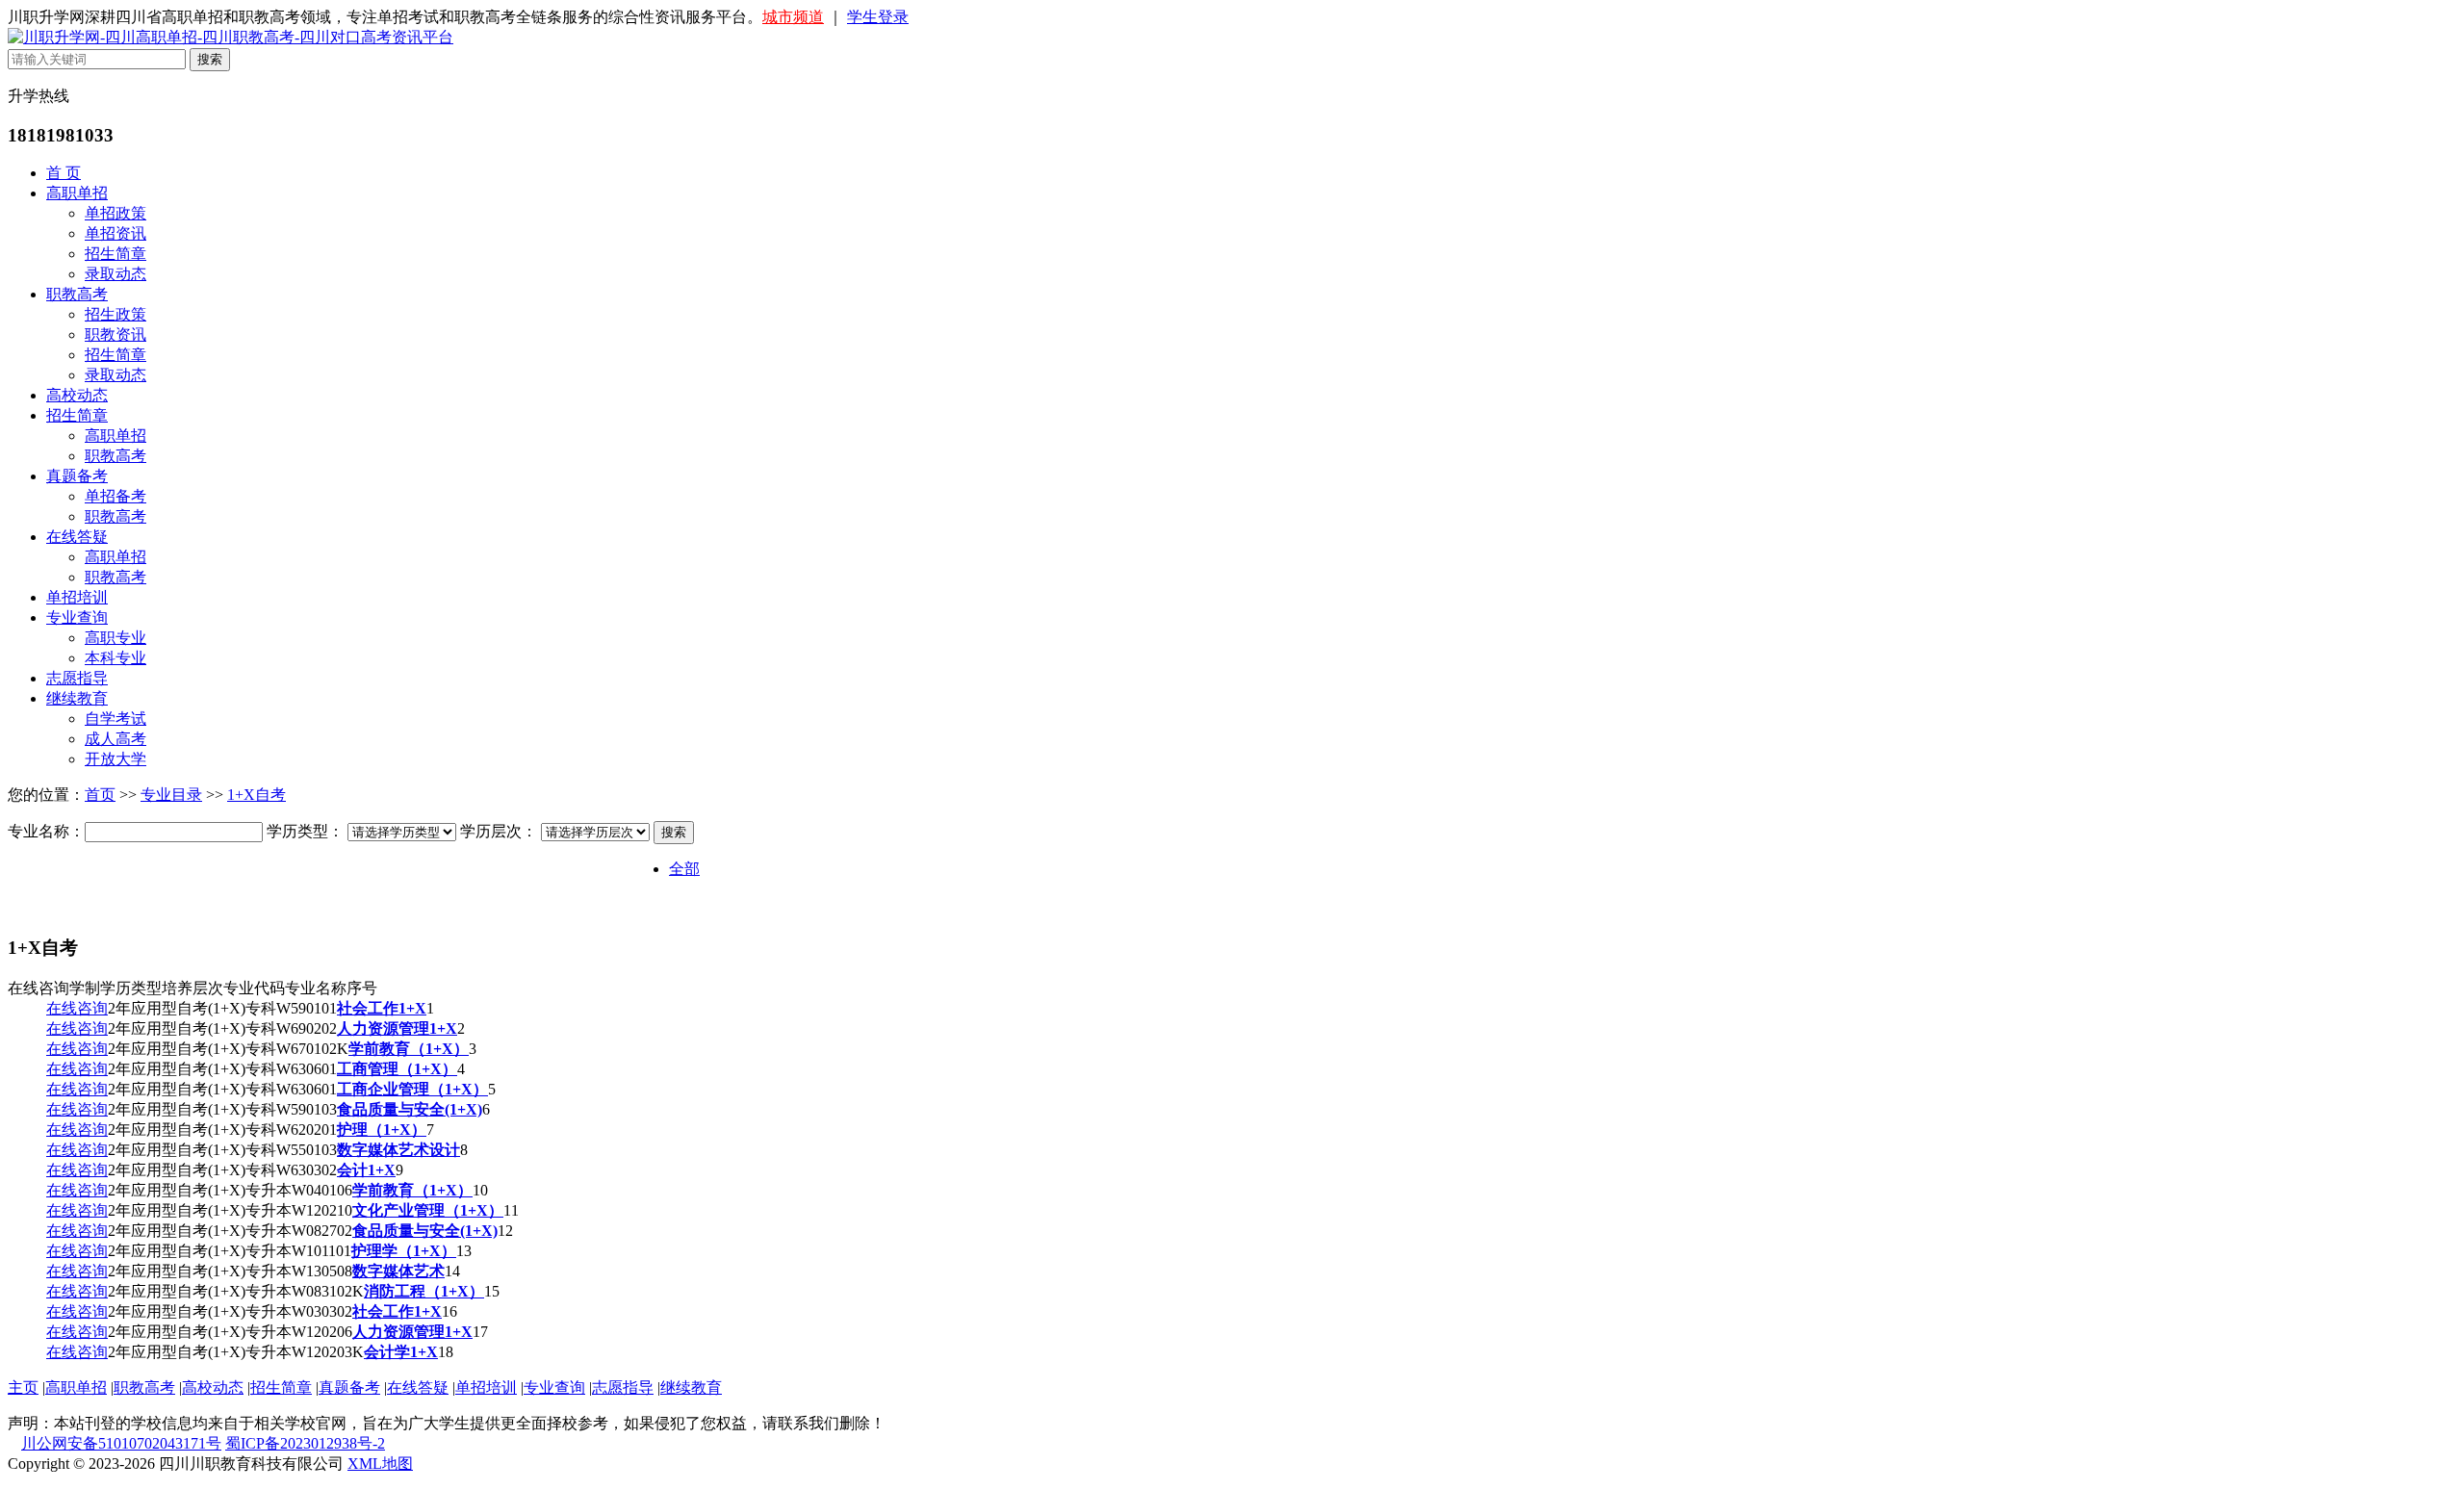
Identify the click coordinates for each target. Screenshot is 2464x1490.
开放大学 (115, 759)
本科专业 (115, 658)
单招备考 (115, 496)
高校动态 (77, 395)
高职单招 (77, 193)
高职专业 (115, 638)
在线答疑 (77, 537)
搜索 (674, 832)
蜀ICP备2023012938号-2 (305, 1443)
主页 (23, 1387)
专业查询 (77, 617)
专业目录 (171, 795)
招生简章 (115, 254)
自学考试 (115, 719)
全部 (684, 869)
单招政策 (115, 213)
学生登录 (878, 17)
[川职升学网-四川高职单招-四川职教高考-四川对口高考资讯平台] (231, 37)
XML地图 (380, 1464)
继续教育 (77, 698)
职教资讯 (115, 334)
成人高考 (115, 739)
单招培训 (77, 597)
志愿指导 (77, 678)
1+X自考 (257, 795)
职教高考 (77, 294)
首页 (100, 795)
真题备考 (77, 476)
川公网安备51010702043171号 (121, 1443)
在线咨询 (77, 1008)
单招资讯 (115, 233)
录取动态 (115, 274)
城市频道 (793, 17)
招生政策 (115, 314)
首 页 (64, 173)
